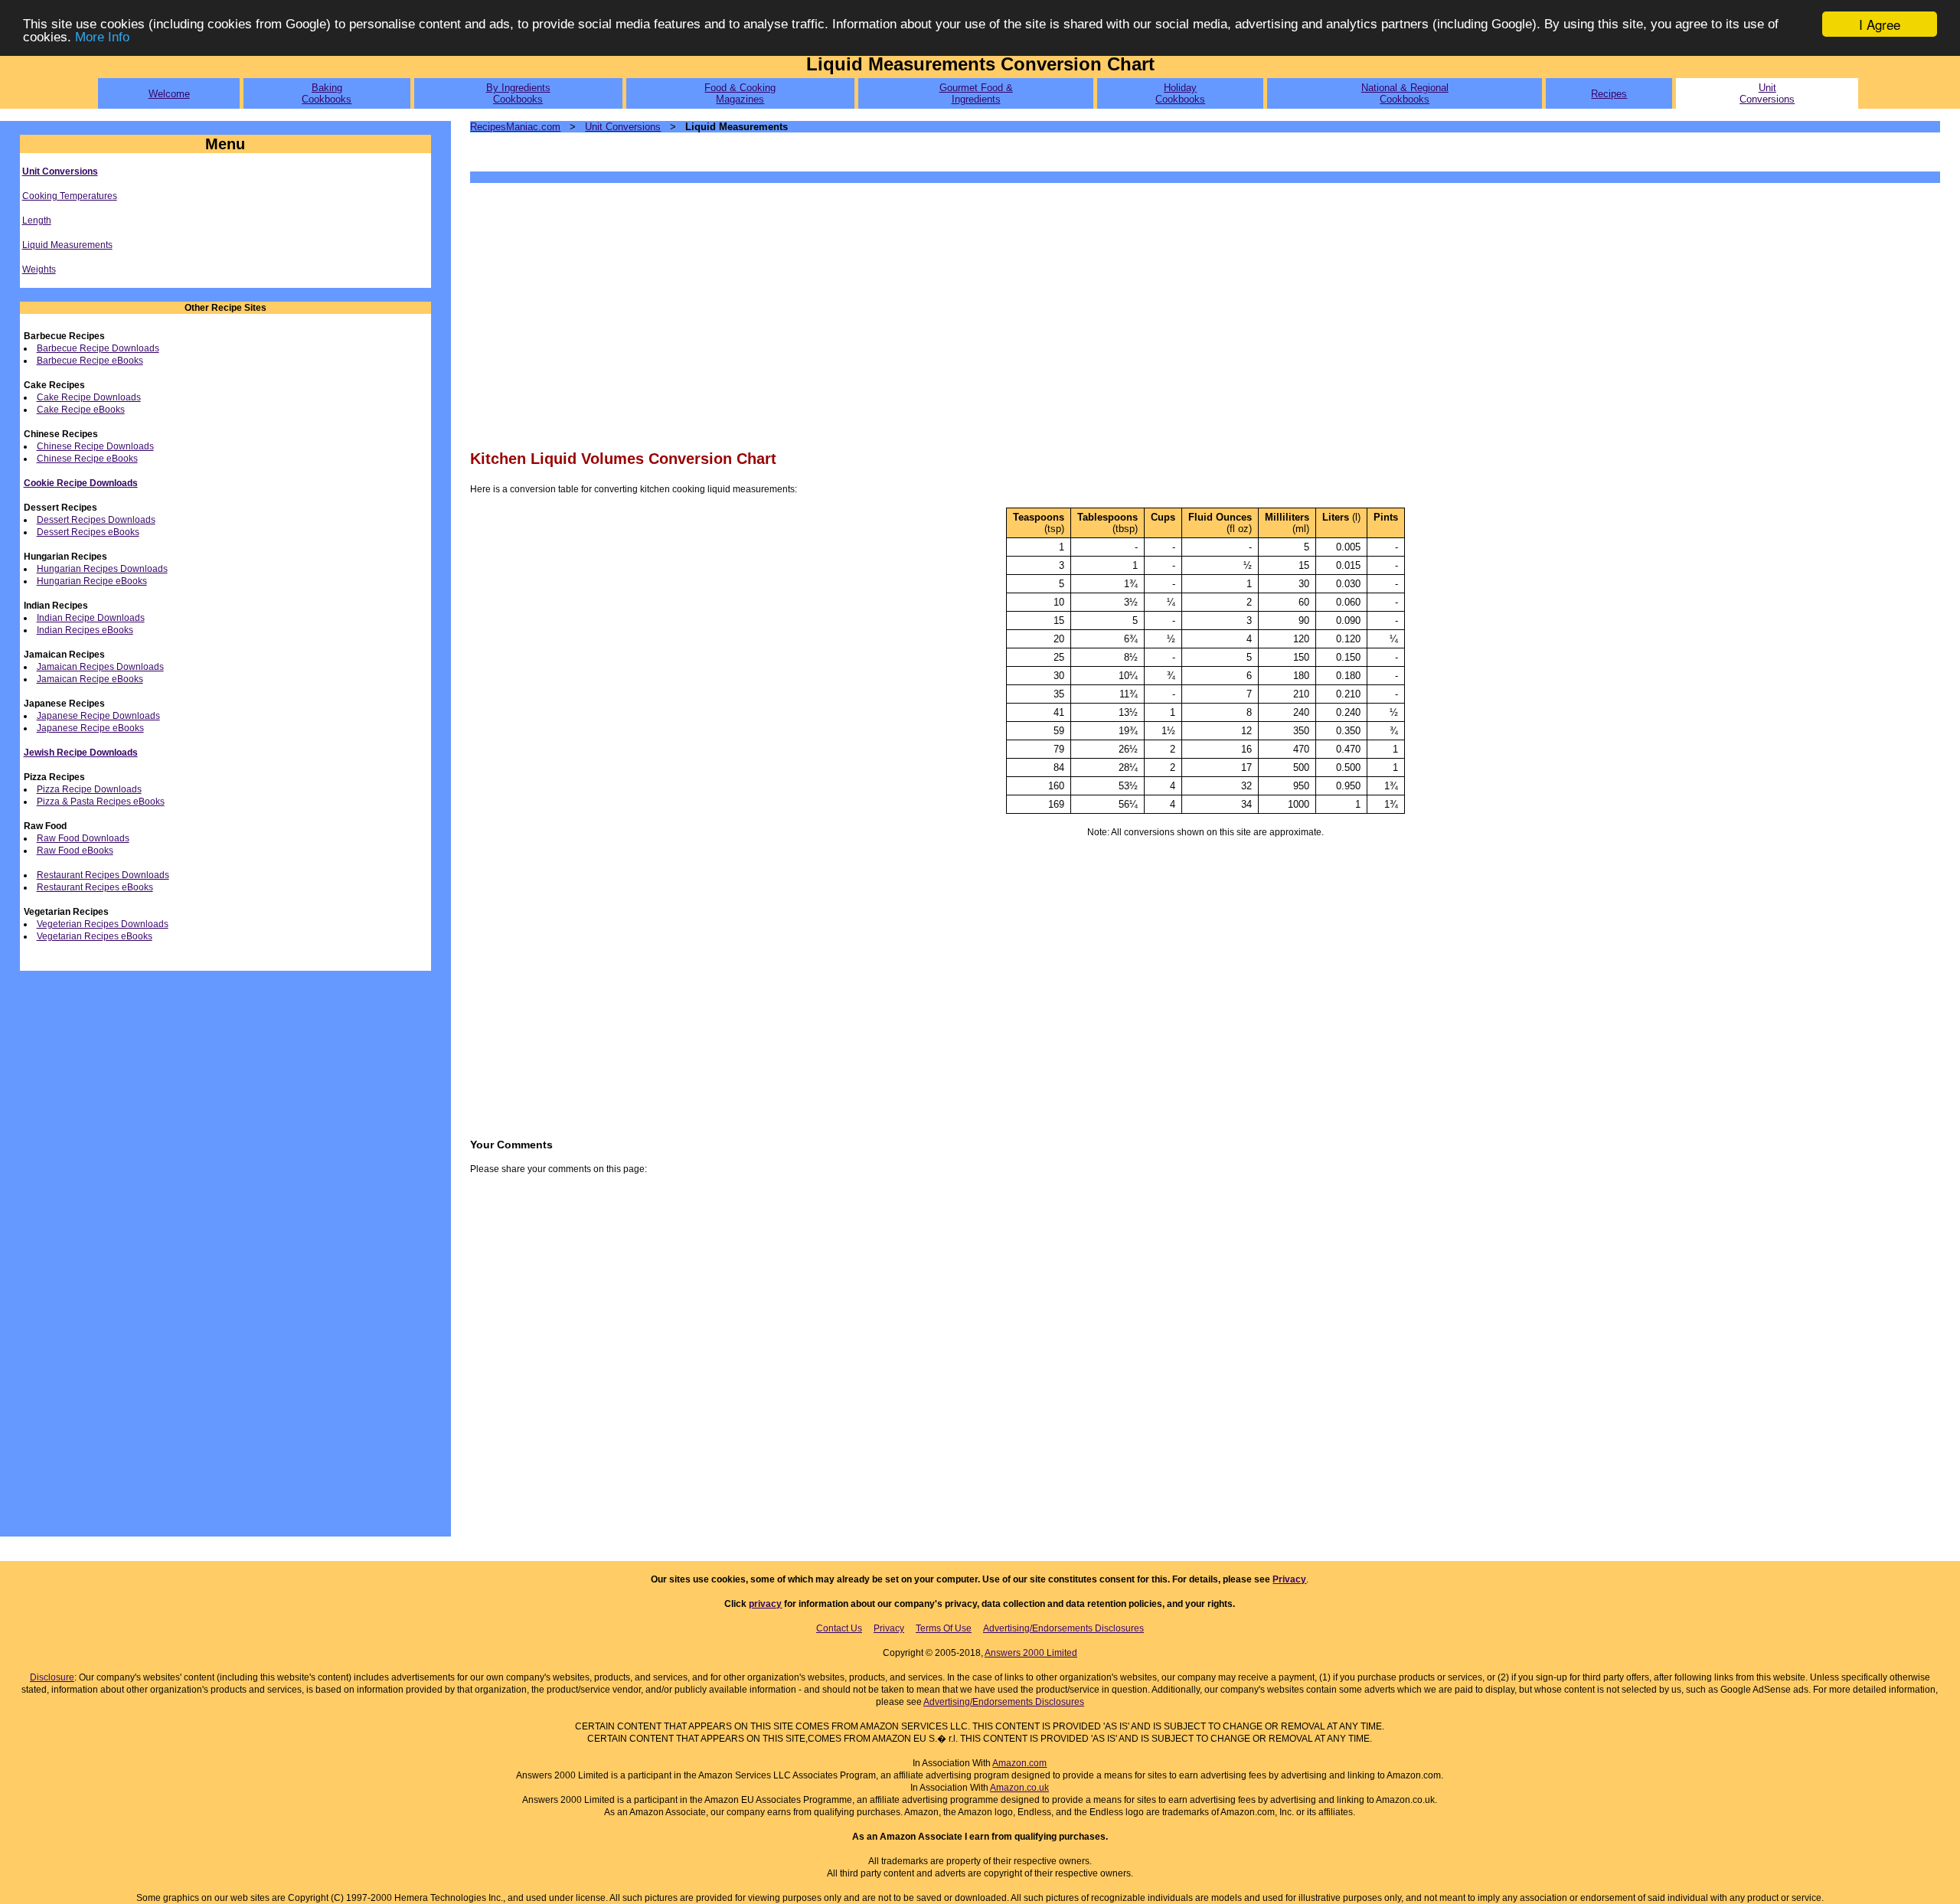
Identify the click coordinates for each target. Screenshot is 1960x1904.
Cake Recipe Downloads (89, 397)
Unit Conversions (60, 171)
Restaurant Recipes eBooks (95, 887)
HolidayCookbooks (1180, 93)
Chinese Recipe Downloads (95, 446)
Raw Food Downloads (83, 838)
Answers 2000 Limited (1031, 1653)
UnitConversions (1767, 93)
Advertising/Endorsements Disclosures (1063, 1628)
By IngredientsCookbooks (518, 93)
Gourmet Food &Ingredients (976, 93)
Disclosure (52, 1677)
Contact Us (839, 1628)
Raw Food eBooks (75, 851)
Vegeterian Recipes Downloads (103, 924)
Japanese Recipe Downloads (98, 716)
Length (37, 220)
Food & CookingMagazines (740, 93)
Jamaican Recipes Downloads (100, 667)
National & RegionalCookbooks (1405, 93)
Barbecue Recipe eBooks (90, 361)
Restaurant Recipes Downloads (103, 875)
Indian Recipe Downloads (91, 618)
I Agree (1880, 24)
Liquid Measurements (67, 245)
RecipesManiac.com (515, 127)
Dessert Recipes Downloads (96, 520)
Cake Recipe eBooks (81, 410)
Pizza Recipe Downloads (89, 789)
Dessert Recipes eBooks (88, 532)
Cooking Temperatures (70, 196)
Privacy (1289, 1579)
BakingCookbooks (327, 93)
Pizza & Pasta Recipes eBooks (101, 802)
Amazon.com (1019, 1763)
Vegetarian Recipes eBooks (95, 936)
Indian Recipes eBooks (85, 630)
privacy (765, 1604)
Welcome (169, 94)
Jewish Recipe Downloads (81, 753)
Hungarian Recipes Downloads (102, 569)
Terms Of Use (944, 1628)
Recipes (1609, 94)
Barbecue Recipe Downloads (98, 348)
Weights (39, 269)
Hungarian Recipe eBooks (92, 581)
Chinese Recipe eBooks (87, 459)
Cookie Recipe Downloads (81, 483)
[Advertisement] (929, 315)
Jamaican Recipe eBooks (90, 679)
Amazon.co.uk (1019, 1788)
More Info (102, 38)
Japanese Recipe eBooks (90, 728)
